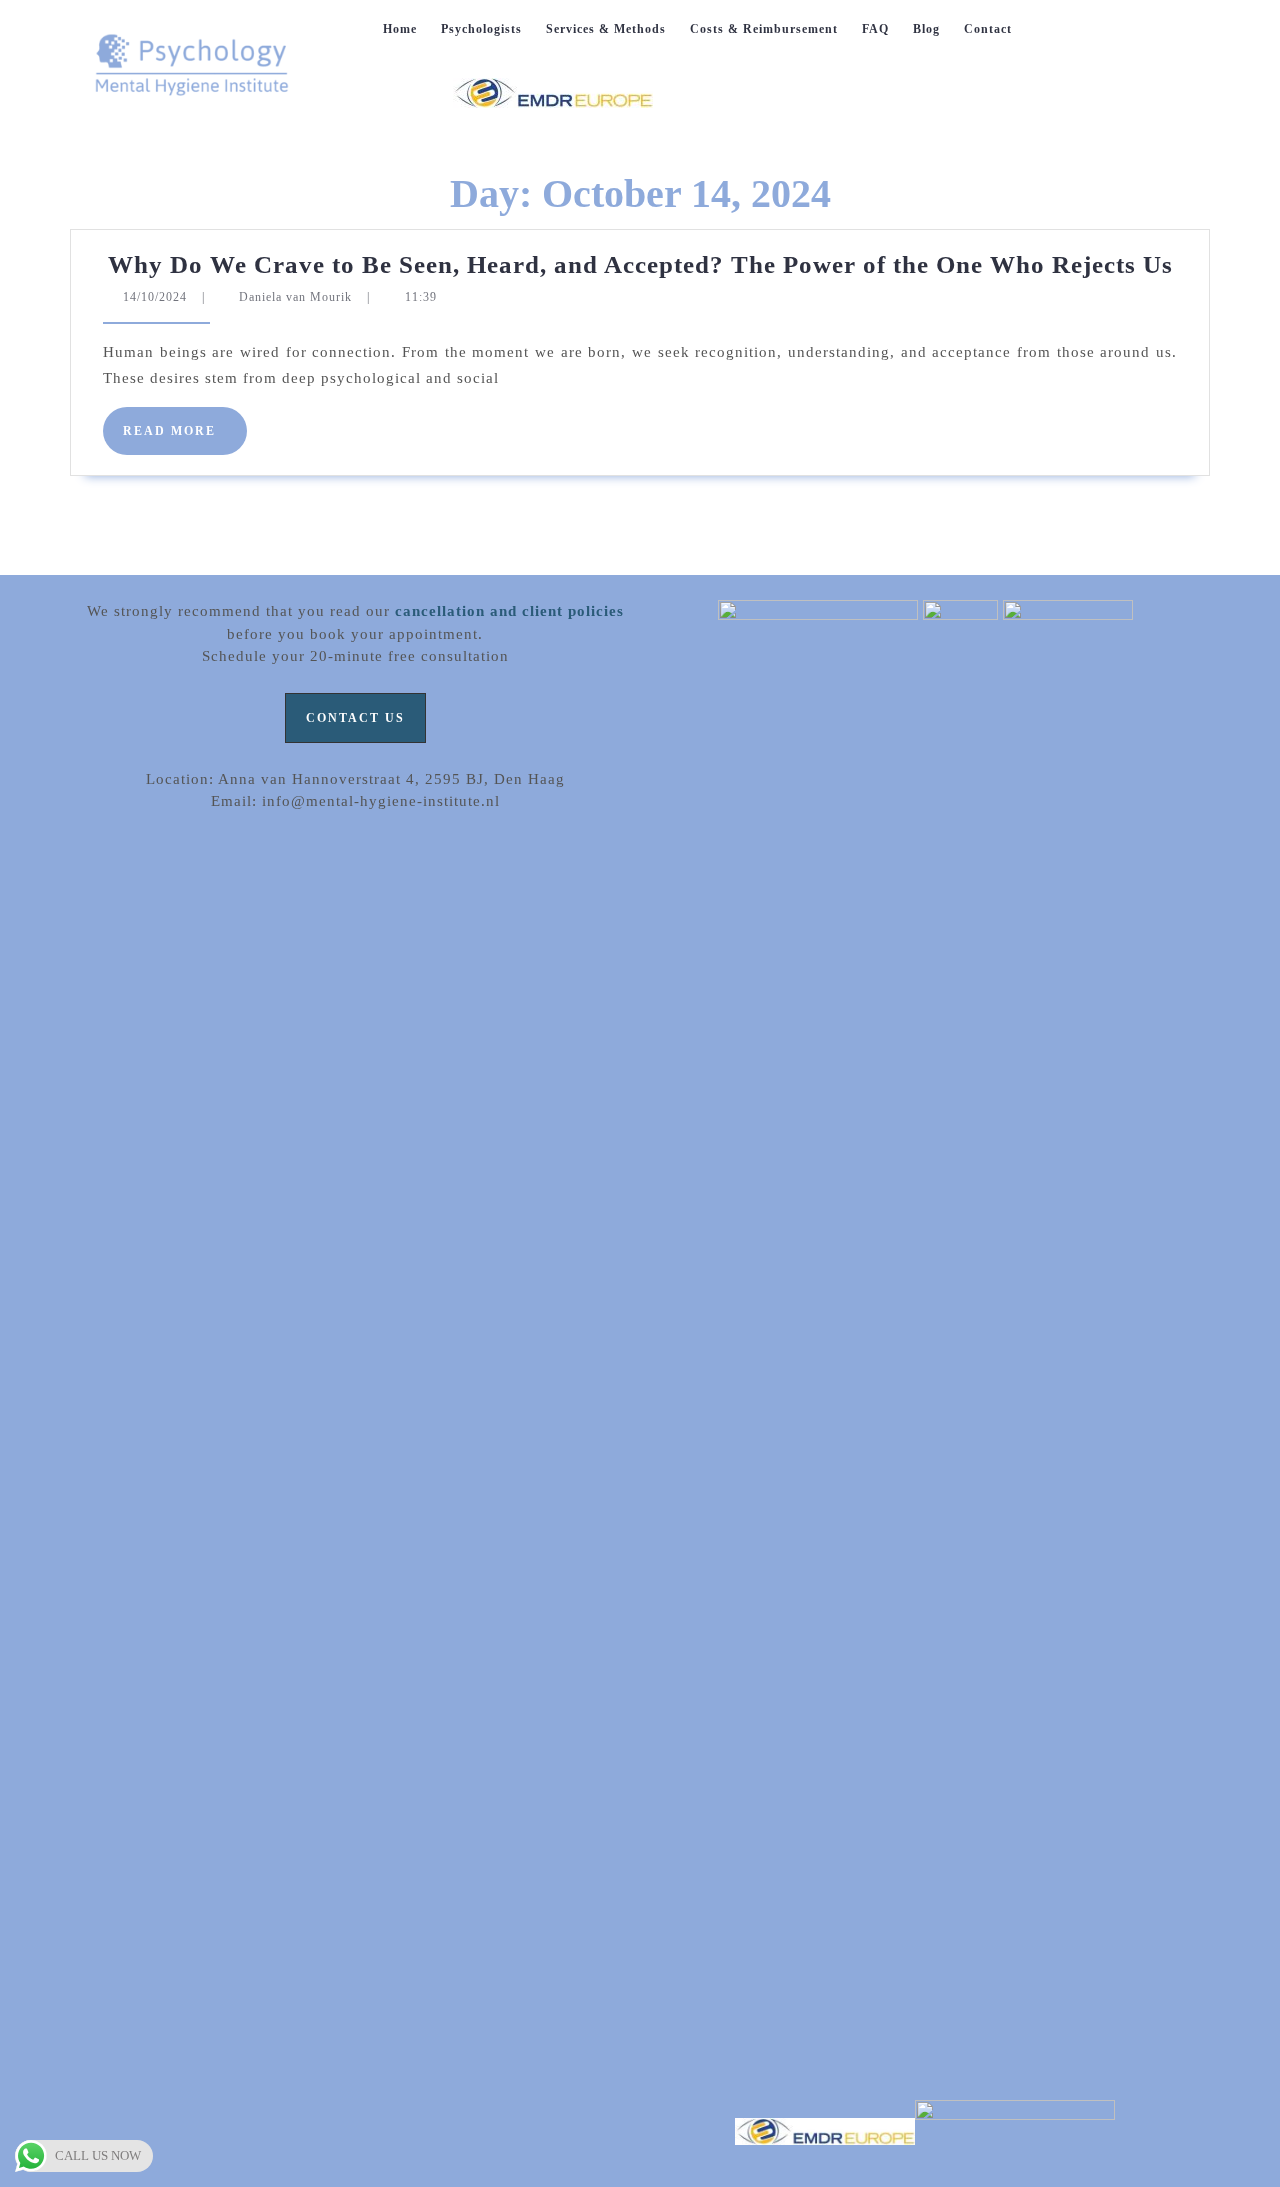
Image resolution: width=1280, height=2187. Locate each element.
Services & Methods (606, 29)
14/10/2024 (155, 297)
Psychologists (481, 29)
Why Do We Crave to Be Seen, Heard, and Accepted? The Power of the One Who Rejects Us (640, 264)
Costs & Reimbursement (764, 29)
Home (400, 29)
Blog (926, 29)
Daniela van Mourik (295, 297)
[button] (355, 718)
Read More (185, 439)
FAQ (875, 29)
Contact (988, 29)
